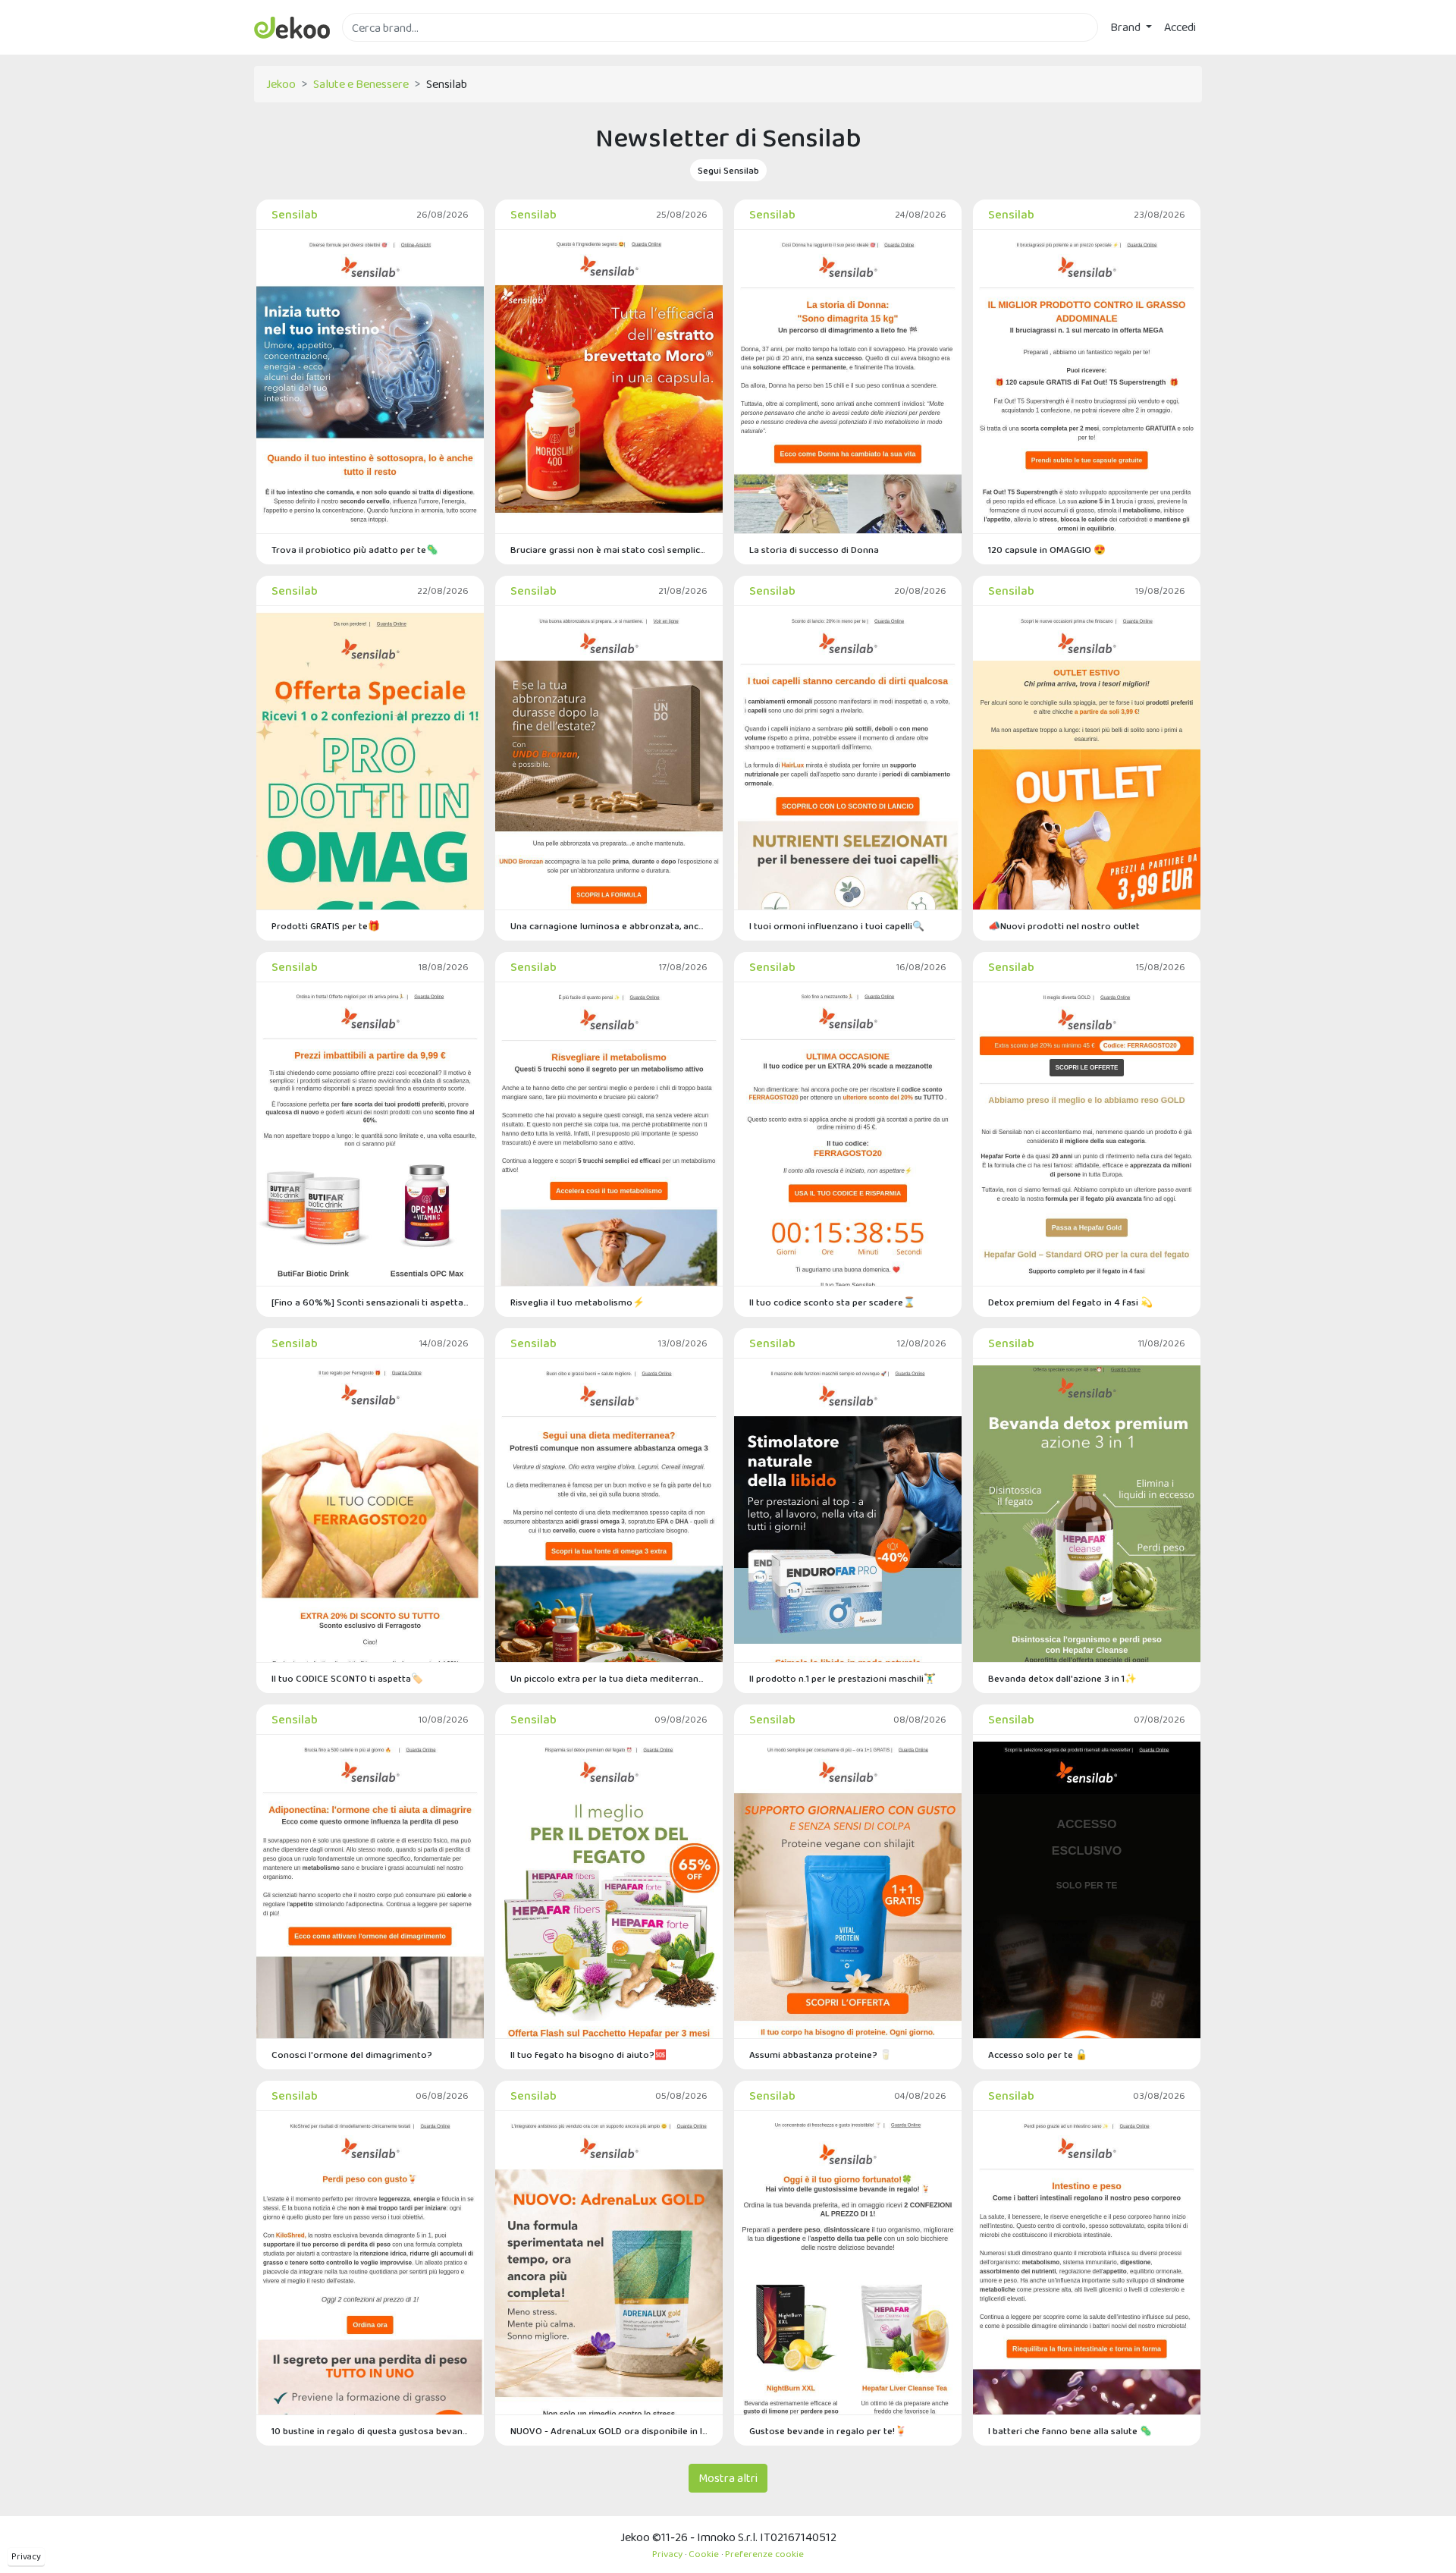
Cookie (704, 2554)
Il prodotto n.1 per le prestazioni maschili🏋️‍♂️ (843, 1678)
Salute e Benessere (361, 84)
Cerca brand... (375, 50)
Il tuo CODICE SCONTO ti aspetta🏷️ (347, 1678)
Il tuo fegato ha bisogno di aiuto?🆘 (588, 2055)
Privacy (26, 2556)
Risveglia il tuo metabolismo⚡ (577, 1302)
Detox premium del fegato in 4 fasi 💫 (1070, 1302)
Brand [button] (1127, 27)
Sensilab (295, 214)
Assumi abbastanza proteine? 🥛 (821, 2055)
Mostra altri (728, 2478)
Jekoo (281, 84)
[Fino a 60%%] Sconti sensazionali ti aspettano (370, 1302)
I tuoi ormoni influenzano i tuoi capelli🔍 (837, 926)
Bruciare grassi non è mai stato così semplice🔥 (609, 550)
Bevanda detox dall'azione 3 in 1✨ (1062, 1678)
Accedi (1180, 27)
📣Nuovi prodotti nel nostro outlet (1064, 926)
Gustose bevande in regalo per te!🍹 (828, 2431)
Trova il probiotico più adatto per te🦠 (355, 550)
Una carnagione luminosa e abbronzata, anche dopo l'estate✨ (609, 926)
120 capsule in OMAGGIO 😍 (1047, 550)
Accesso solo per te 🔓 (1038, 2055)
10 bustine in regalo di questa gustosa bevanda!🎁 (370, 2431)
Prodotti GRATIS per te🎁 (326, 926)
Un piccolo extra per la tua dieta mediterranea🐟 (609, 1678)
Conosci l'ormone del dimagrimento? (352, 2055)
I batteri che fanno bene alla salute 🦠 (1070, 2431)
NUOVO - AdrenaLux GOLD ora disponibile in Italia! (609, 2431)
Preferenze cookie (764, 2554)
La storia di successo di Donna (814, 550)
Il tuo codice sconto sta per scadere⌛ (832, 1302)
